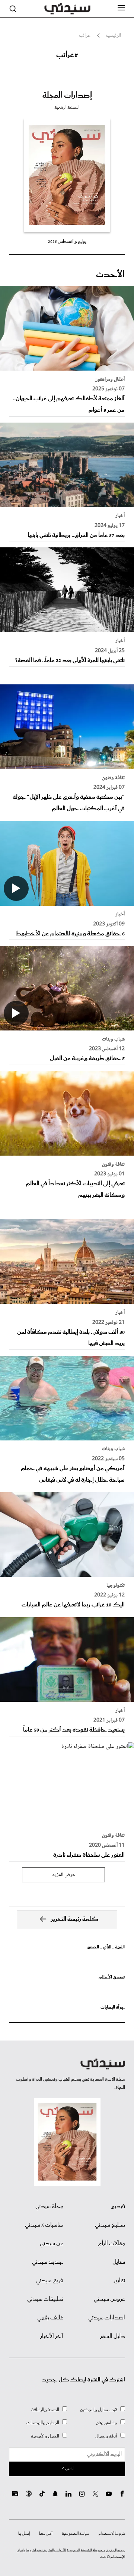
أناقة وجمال (106, 2436)
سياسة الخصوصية (76, 2534)
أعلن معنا (46, 2534)
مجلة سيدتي (49, 2207)
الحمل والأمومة (45, 2436)
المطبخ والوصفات (43, 2423)
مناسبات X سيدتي (44, 2225)
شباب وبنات (113, 1039)
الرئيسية (113, 36)
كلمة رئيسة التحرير (75, 1919)
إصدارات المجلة (67, 95)
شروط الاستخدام (112, 2534)
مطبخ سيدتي (110, 2225)
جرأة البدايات (113, 2007)
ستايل (119, 2262)
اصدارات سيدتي (107, 2318)
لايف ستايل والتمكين (99, 2410)
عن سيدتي (52, 2244)
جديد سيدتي (48, 2262)
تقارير (119, 2281)
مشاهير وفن (106, 2423)
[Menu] (121, 8)
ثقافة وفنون (113, 778)
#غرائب (67, 55)
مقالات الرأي (111, 2244)
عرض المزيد (63, 1875)
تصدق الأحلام (112, 1977)
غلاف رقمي (50, 2318)
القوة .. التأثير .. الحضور (105, 1947)
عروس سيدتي (109, 2299)
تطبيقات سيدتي (45, 2299)
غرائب (85, 36)
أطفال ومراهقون (110, 380)
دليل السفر (113, 2336)
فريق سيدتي (50, 2281)
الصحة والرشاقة (45, 2410)
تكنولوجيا (116, 1586)
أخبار (120, 516)
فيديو (118, 2207)
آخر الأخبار (52, 2336)
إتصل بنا (24, 2534)
